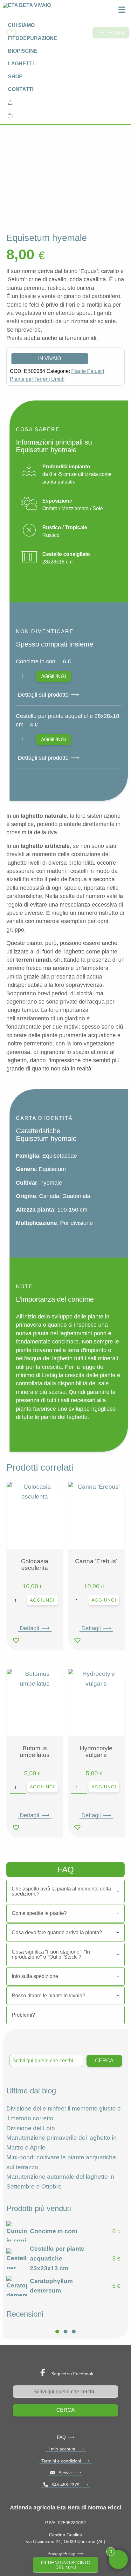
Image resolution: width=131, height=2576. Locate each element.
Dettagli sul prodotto (43, 695)
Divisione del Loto (31, 2128)
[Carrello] (65, 115)
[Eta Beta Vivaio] (28, 11)
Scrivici (64, 2473)
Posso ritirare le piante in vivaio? (48, 1996)
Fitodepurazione (33, 38)
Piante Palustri (88, 371)
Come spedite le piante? (39, 1913)
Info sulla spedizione (35, 1976)
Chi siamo (21, 25)
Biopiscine (23, 51)
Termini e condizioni (61, 2461)
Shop (15, 77)
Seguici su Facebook (72, 2374)
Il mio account (61, 2449)
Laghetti (21, 64)
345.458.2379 (64, 2485)
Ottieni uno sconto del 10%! (66, 2564)
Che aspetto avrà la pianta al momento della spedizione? (61, 1891)
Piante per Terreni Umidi (37, 379)
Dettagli (29, 1628)
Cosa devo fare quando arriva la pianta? (57, 1932)
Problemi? (23, 2015)
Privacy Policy (61, 2553)
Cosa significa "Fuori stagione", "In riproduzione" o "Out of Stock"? (51, 1954)
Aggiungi (53, 676)
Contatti (21, 89)
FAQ (61, 2437)
